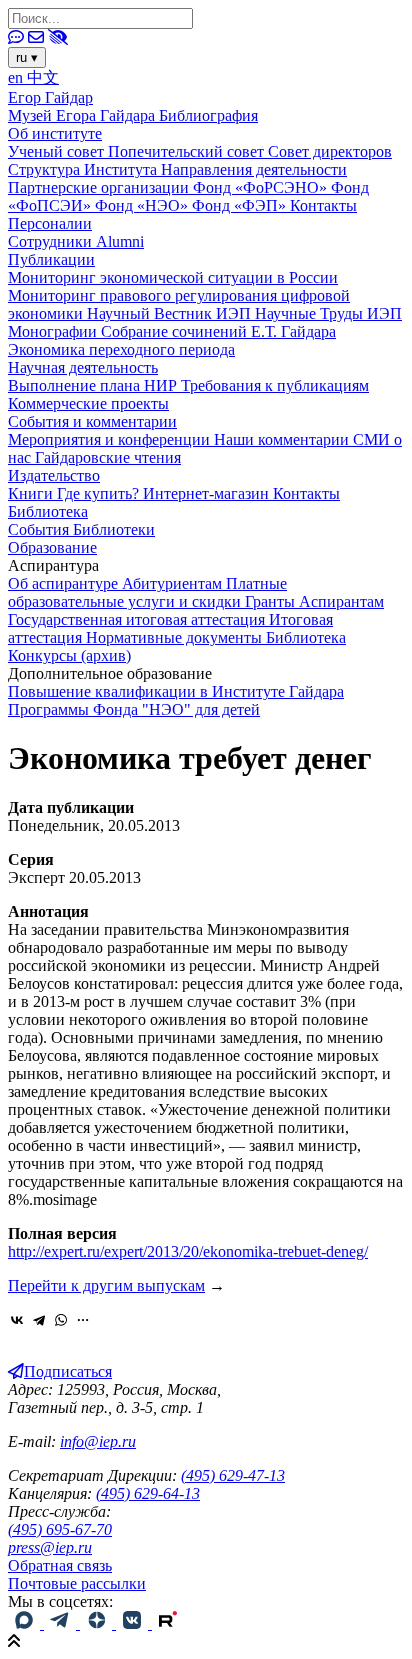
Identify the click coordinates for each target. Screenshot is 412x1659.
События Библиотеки (81, 529)
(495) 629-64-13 (148, 1493)
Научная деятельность (83, 367)
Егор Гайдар (50, 97)
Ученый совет (58, 151)
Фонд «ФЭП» (241, 205)
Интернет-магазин (208, 493)
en (17, 77)
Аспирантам (341, 601)
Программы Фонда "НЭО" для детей (134, 709)
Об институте (55, 133)
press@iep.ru (50, 1547)
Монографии (54, 331)
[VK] (134, 1623)
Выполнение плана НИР (94, 385)
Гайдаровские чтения (108, 457)
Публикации (51, 259)
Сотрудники (52, 241)
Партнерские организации (100, 187)
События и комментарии (92, 421)
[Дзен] (98, 1623)
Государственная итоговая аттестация (138, 619)
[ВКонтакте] (17, 1320)
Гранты (272, 601)
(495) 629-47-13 (233, 1475)
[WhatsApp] (61, 1320)
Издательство (54, 475)
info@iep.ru (98, 1441)
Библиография (208, 115)
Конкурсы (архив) (69, 655)
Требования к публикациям (275, 385)
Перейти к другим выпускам (106, 1285)
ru (27, 57)
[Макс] (26, 1623)
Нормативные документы (176, 637)
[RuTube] (168, 1623)
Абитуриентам (174, 583)
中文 (43, 77)
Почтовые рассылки (77, 1583)
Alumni (120, 241)
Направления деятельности (254, 169)
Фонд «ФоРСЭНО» (262, 187)
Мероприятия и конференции (111, 439)
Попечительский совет (188, 151)
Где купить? (100, 493)
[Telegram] (39, 1320)
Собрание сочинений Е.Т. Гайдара (218, 331)
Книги (32, 493)
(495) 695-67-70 (60, 1529)
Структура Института (84, 169)
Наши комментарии (283, 439)
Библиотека (48, 511)
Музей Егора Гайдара (83, 115)
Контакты (323, 205)
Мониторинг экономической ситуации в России (173, 277)
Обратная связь (60, 1565)
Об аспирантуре (65, 583)
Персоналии (50, 223)
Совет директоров (330, 151)
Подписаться (68, 1371)
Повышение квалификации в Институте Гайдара (176, 691)
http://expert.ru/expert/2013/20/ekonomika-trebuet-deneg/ (188, 1251)
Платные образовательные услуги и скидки (147, 592)
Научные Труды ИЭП (328, 313)
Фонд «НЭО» (143, 205)
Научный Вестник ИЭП (171, 313)
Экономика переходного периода (121, 349)
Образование (52, 547)
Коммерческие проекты (88, 403)
